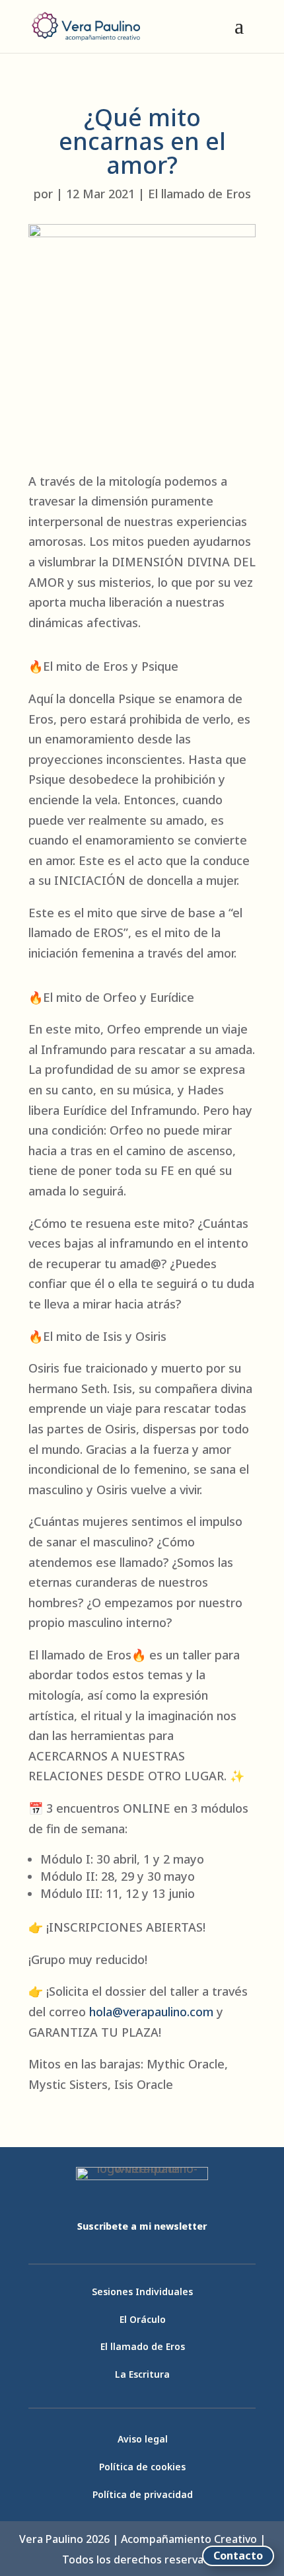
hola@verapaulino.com (151, 2012)
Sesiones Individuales (142, 2292)
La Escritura (142, 2374)
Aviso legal (143, 2439)
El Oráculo (143, 2319)
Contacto (238, 2556)
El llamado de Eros (199, 194)
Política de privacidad (143, 2494)
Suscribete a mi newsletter (142, 2226)
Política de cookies (142, 2467)
